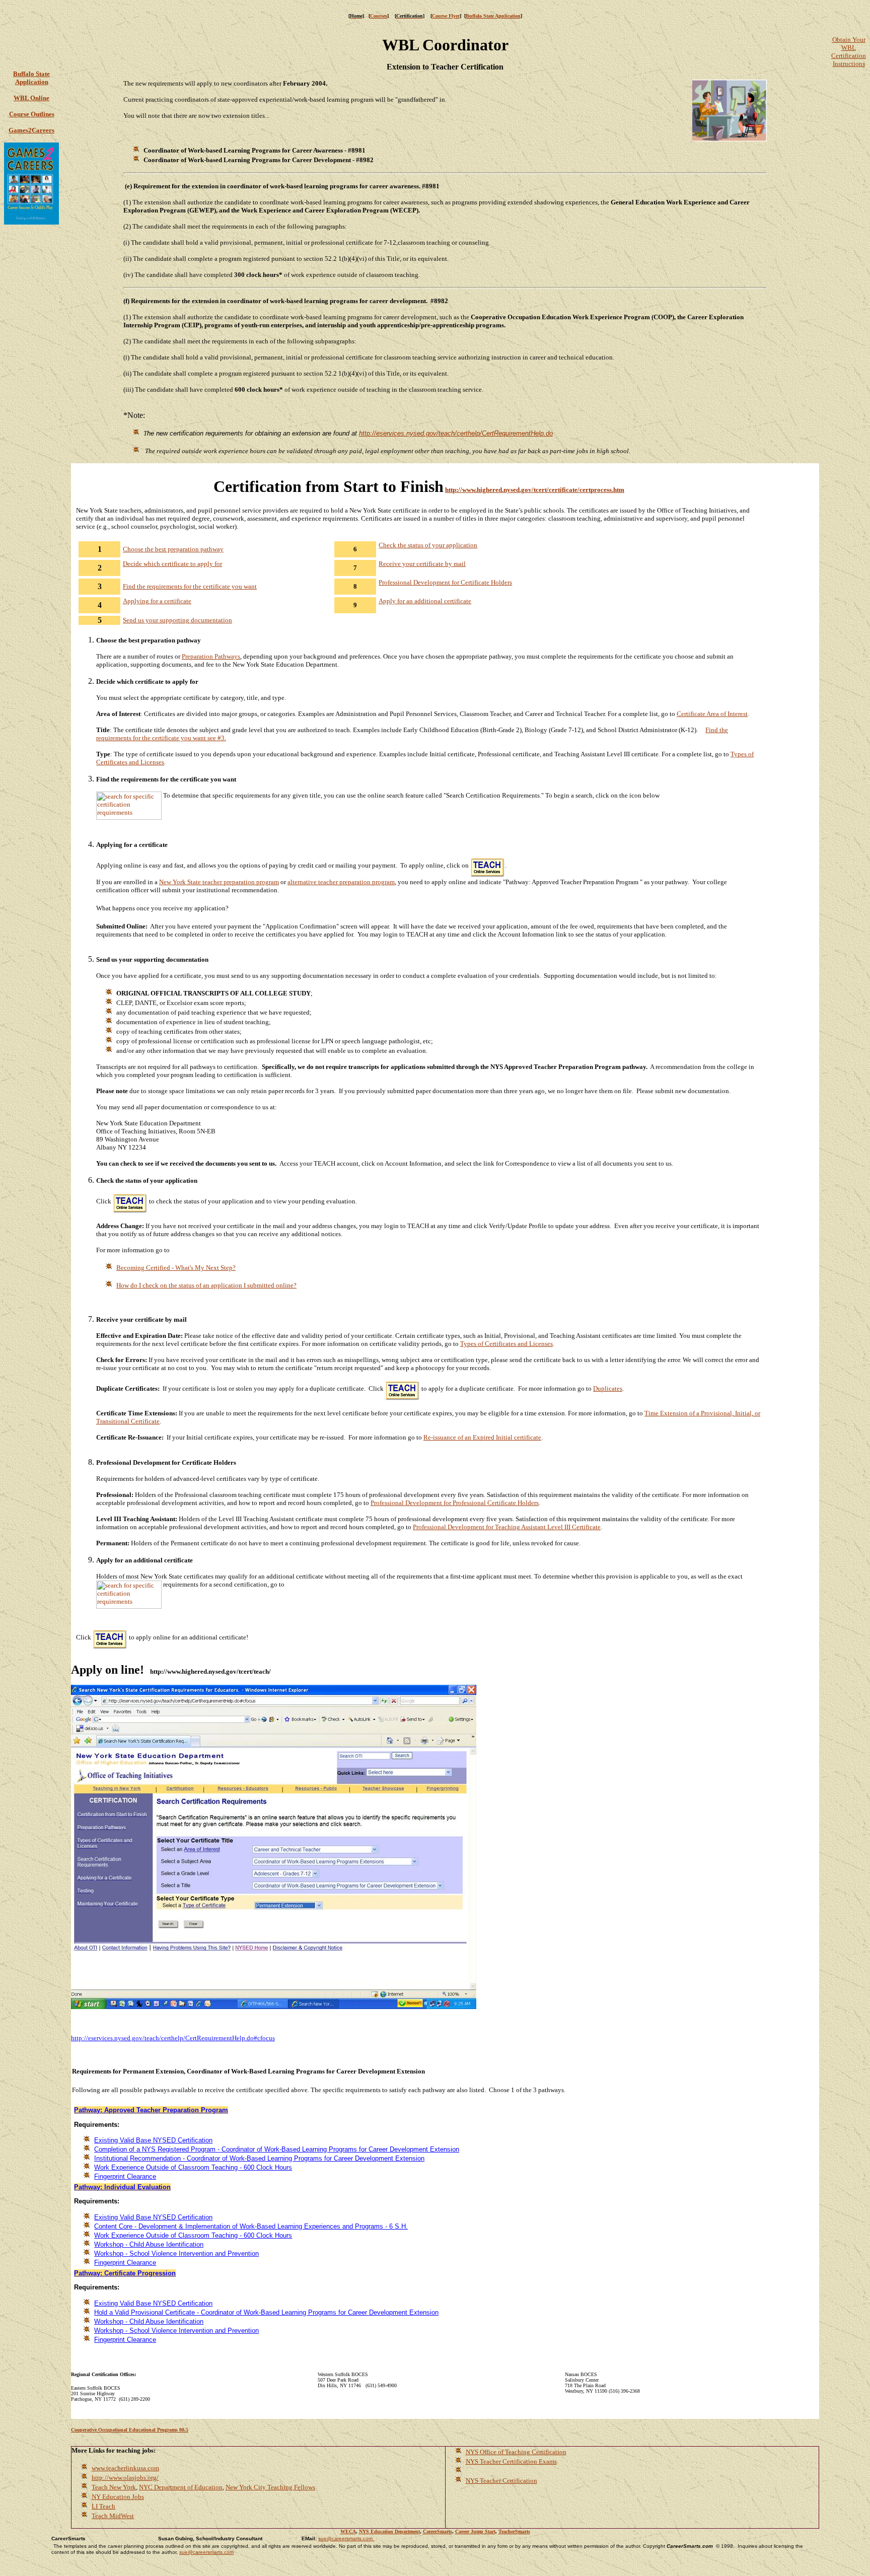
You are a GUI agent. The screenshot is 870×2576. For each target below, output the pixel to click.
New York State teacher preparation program (219, 882)
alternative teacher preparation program (341, 882)
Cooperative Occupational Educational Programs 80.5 (130, 2430)
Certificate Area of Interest (712, 714)
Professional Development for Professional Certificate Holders (455, 1503)
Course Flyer (446, 16)
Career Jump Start (475, 2531)
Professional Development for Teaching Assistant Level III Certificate (507, 1527)
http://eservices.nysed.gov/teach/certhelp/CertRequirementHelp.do (456, 433)
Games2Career (30, 130)
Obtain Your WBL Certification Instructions (849, 52)
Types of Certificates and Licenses (506, 1344)
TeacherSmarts (514, 2531)
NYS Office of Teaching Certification (516, 2452)
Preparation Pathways (211, 656)
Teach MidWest (113, 2516)
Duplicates (608, 1388)
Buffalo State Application (493, 16)
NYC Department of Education (181, 2487)
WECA (348, 2531)
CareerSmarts (438, 2531)
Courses (379, 16)
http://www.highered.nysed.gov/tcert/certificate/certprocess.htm (535, 490)
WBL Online (31, 98)
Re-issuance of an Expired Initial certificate (482, 1437)
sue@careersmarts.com (345, 2538)
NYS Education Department (389, 2531)
